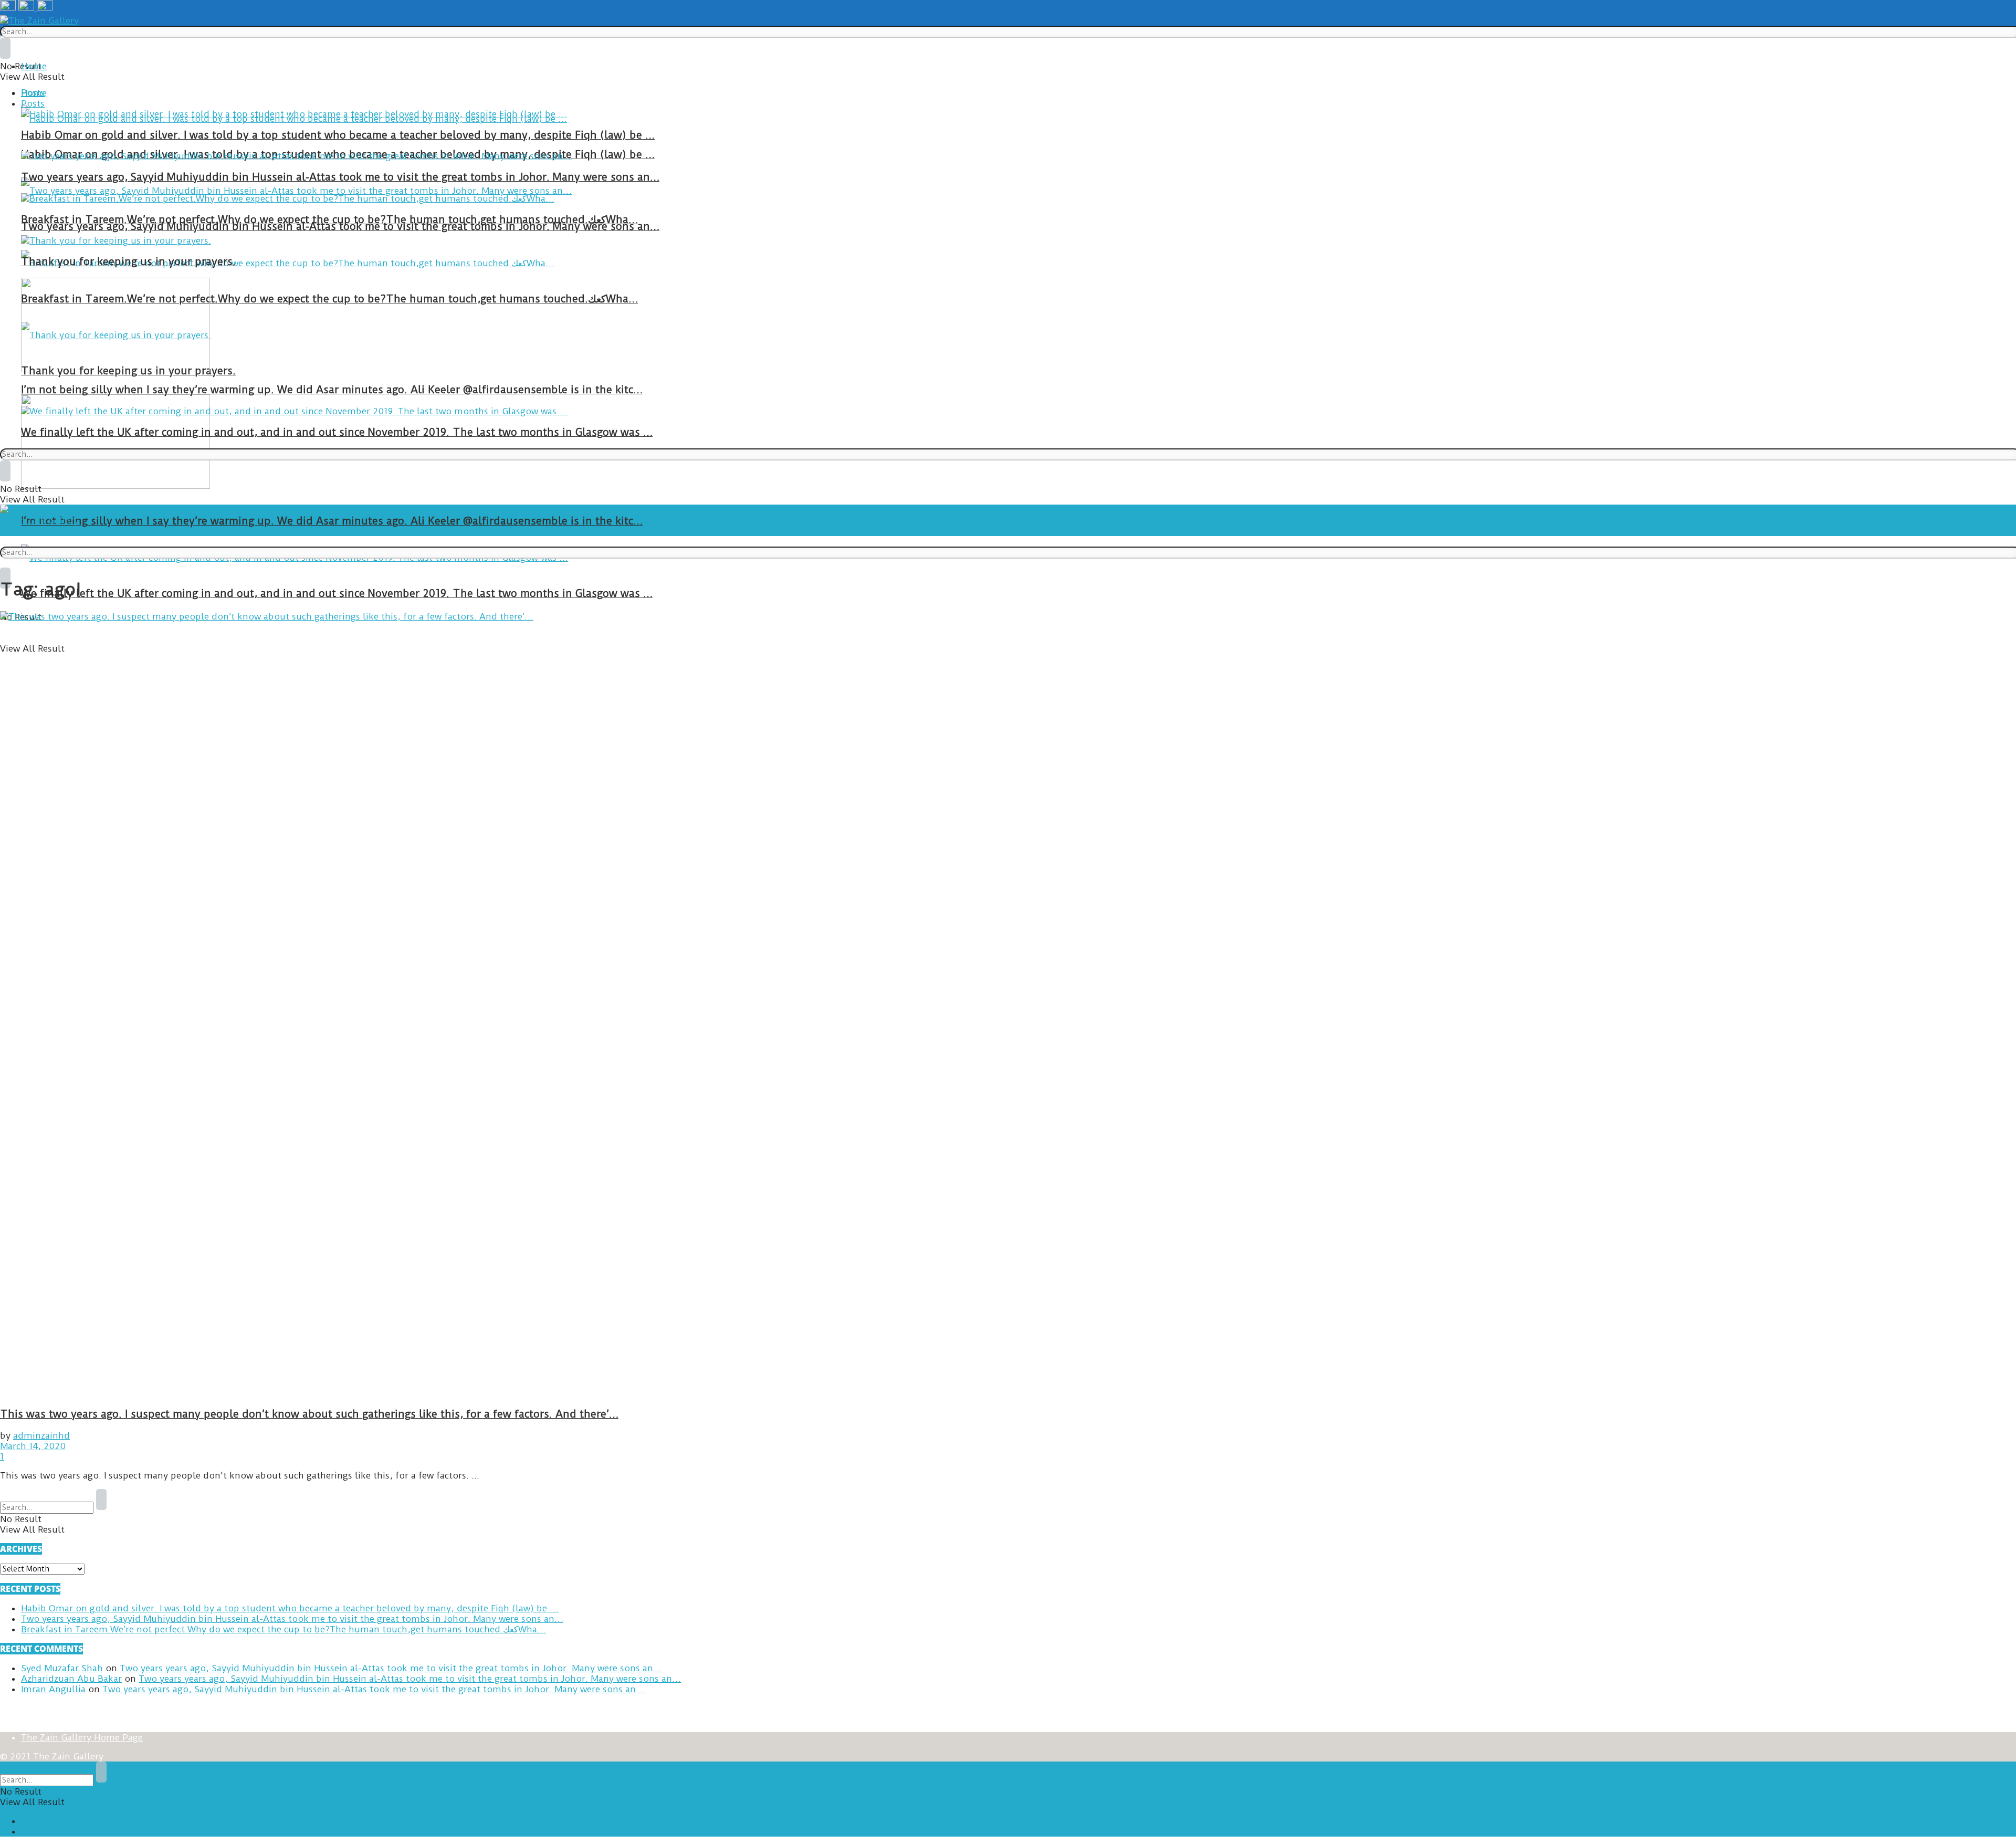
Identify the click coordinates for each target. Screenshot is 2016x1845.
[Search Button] (5, 48)
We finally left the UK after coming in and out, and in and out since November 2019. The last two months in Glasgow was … (337, 594)
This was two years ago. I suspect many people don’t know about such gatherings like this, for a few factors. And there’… (309, 1414)
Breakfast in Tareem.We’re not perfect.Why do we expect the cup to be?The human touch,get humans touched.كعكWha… (329, 299)
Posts (33, 103)
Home (34, 66)
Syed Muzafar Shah (62, 1668)
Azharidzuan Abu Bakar (71, 1679)
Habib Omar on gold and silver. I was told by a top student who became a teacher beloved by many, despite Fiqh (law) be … (338, 135)
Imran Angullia (53, 1689)
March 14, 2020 (33, 1446)
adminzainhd (41, 1435)
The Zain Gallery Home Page (82, 1737)
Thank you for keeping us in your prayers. (128, 262)
